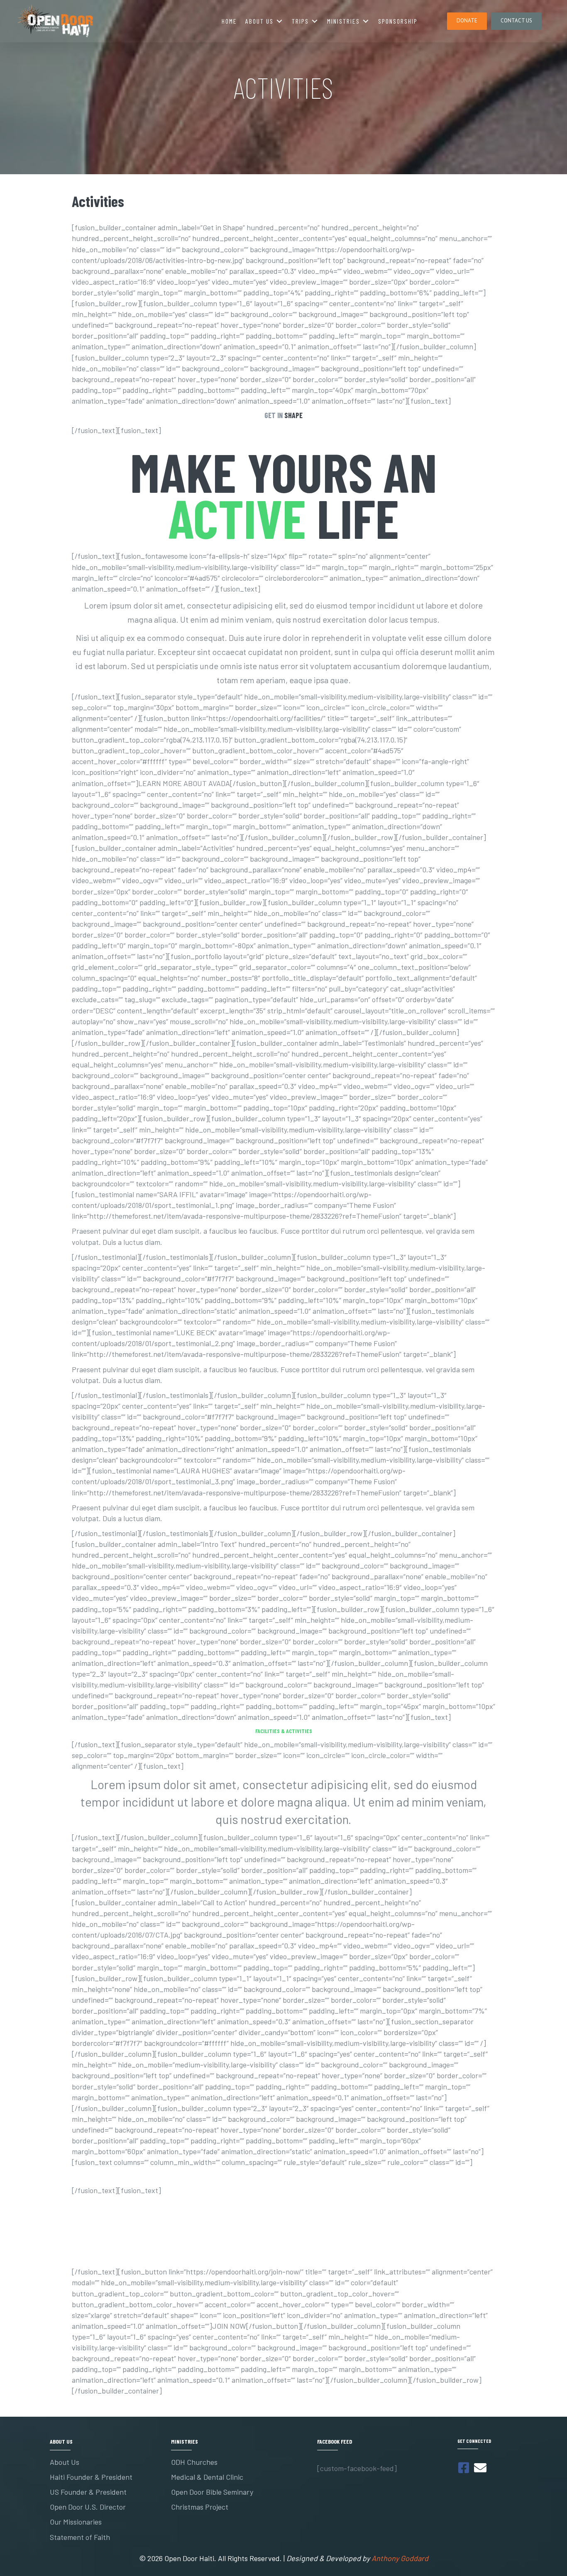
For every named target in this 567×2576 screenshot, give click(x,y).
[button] (467, 21)
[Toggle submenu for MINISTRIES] (366, 21)
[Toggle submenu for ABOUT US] (279, 21)
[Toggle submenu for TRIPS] (315, 21)
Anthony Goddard (400, 2558)
